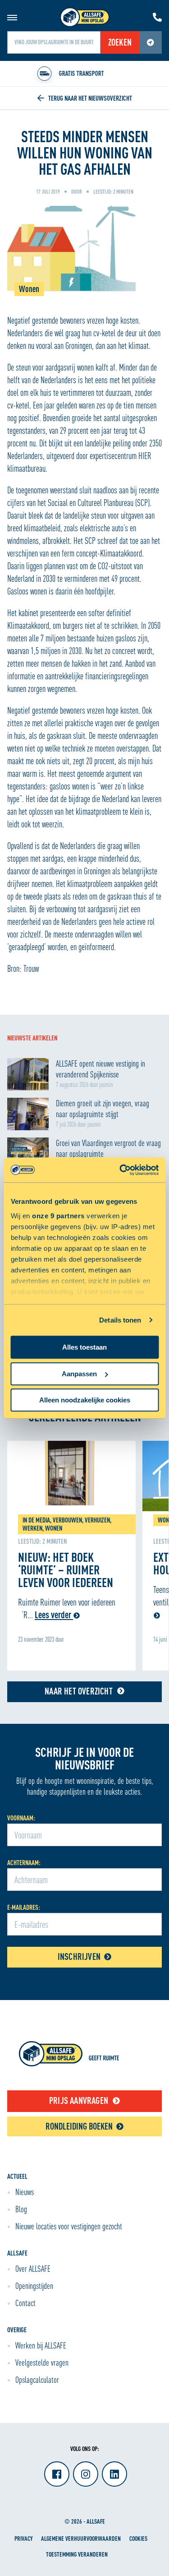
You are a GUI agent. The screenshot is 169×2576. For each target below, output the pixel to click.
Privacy (23, 2538)
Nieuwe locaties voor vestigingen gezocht (69, 2226)
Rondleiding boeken (79, 2126)
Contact (25, 2303)
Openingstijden (34, 2286)
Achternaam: (24, 1863)
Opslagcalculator (37, 2380)
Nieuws (25, 2192)
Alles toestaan (84, 1347)
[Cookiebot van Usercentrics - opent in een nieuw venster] (120, 1170)
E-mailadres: (24, 1907)
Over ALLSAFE (33, 2269)
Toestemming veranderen (77, 2554)
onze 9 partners (58, 1216)
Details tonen (120, 1320)
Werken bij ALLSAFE (41, 2345)
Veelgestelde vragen (42, 2362)
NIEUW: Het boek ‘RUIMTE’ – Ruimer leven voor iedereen (66, 1569)
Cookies (138, 2538)
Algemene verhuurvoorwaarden (81, 2538)
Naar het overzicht (79, 1691)
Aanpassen (79, 1374)
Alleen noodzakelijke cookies (85, 1400)
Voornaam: (21, 1818)
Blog (21, 2209)
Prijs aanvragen (79, 2100)
